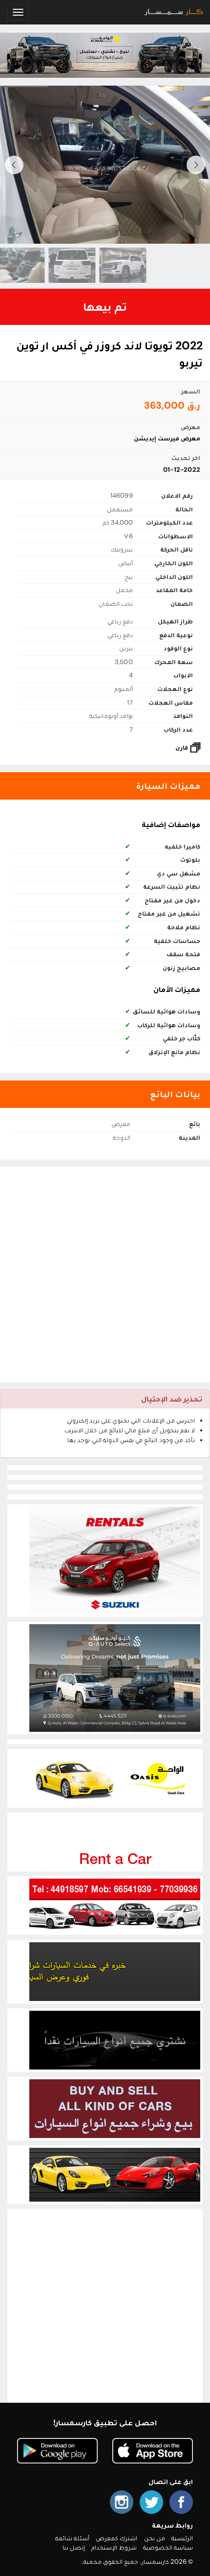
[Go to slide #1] (112, 265)
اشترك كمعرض (116, 2538)
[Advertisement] (105, 1274)
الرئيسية (182, 2538)
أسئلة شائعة (72, 2538)
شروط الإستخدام (114, 2547)
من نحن (155, 2538)
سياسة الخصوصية (168, 2547)
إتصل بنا (74, 2547)
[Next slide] (14, 165)
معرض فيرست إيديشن (167, 438)
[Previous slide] (196, 165)
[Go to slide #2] (61, 265)
